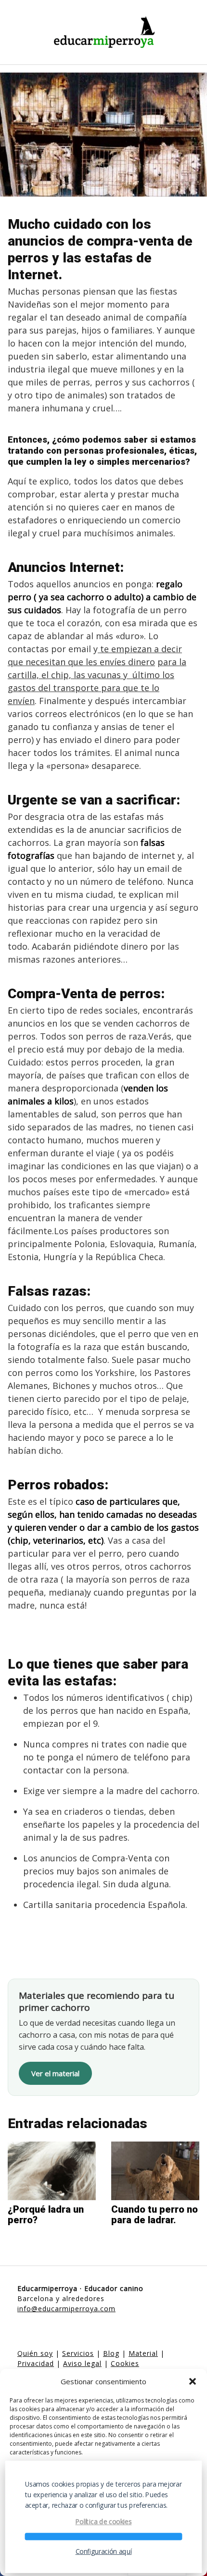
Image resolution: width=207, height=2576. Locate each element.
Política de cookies (104, 2522)
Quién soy (35, 2353)
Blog (111, 2353)
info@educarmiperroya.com (66, 2309)
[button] (193, 2381)
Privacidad (36, 2363)
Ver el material (55, 2073)
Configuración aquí (104, 2551)
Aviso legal (82, 2363)
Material (143, 2353)
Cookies (125, 2363)
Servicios (78, 2353)
